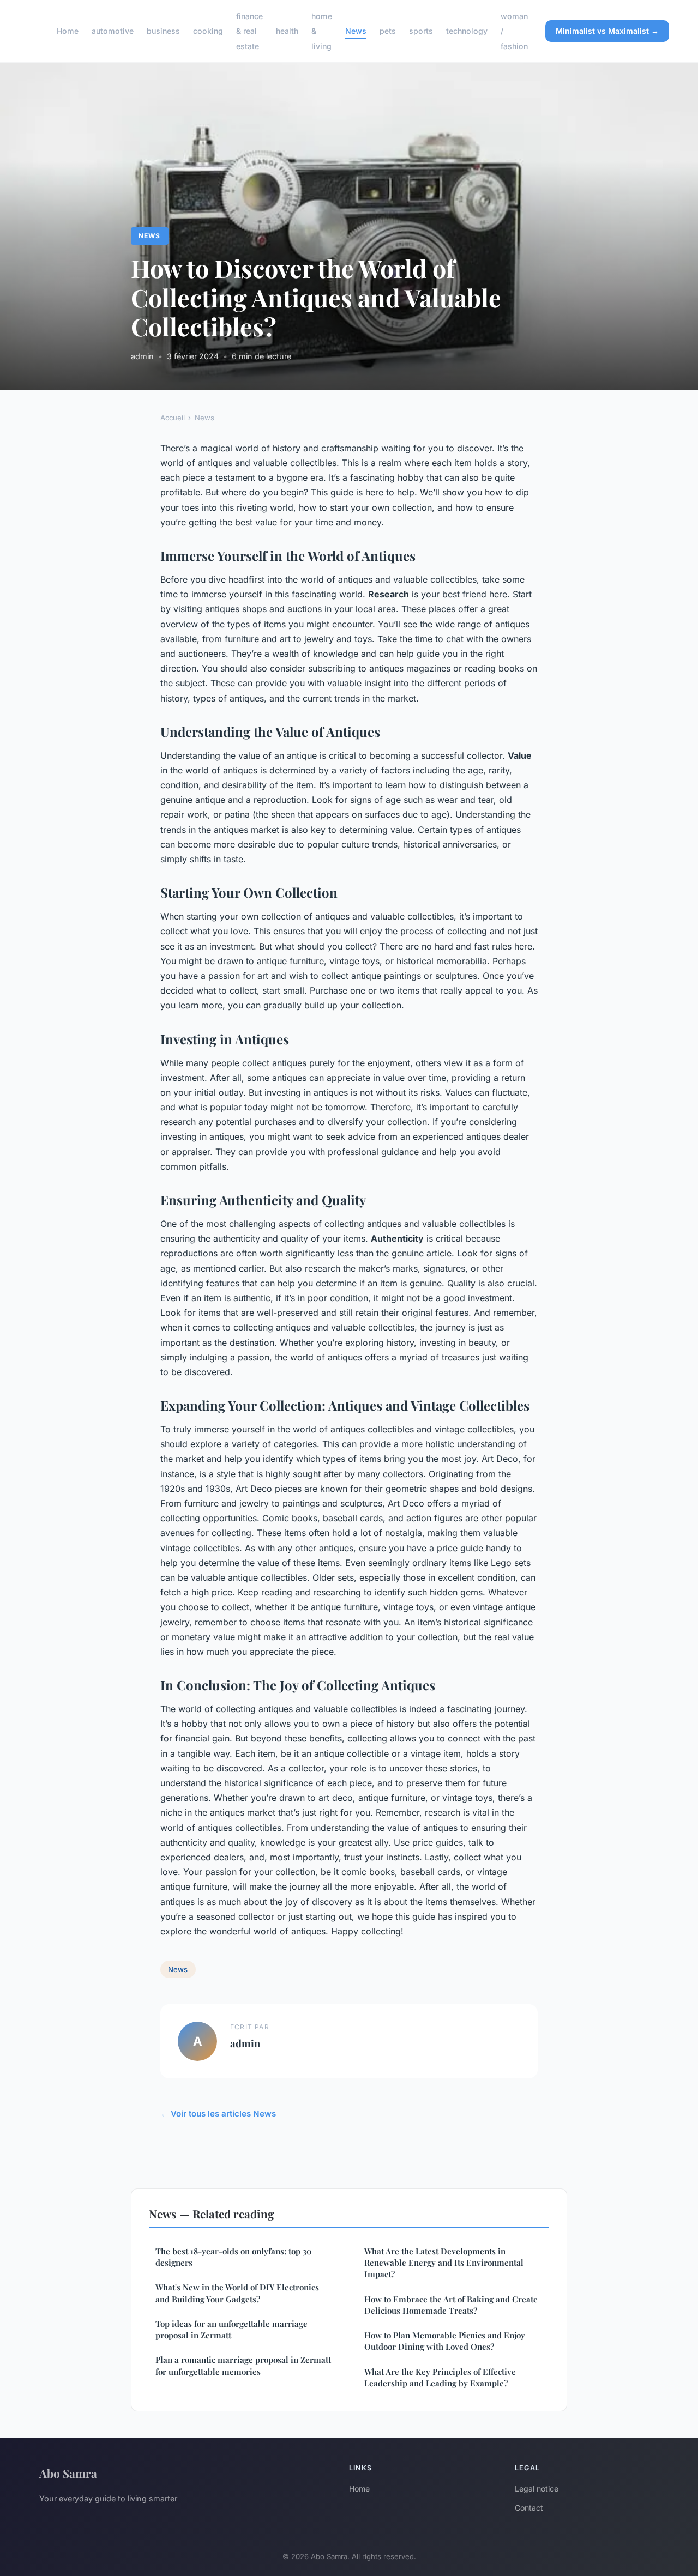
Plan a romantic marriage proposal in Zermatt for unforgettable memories (243, 2365)
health (287, 31)
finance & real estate (249, 31)
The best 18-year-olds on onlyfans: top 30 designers (234, 2257)
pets (388, 31)
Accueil (173, 418)
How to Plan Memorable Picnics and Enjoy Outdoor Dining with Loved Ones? (445, 2341)
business (163, 31)
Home (68, 31)
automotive (113, 31)
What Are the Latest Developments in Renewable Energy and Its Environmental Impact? (444, 2263)
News (356, 31)
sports (421, 31)
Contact (529, 2508)
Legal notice (537, 2489)
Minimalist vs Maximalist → (607, 31)
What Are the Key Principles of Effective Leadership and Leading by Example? (440, 2377)
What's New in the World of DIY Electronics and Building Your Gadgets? (237, 2293)
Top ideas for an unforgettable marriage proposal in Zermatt (231, 2329)
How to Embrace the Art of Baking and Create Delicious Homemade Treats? (451, 2305)
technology (467, 31)
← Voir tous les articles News (218, 2114)
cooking (208, 31)
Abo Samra (68, 2473)
